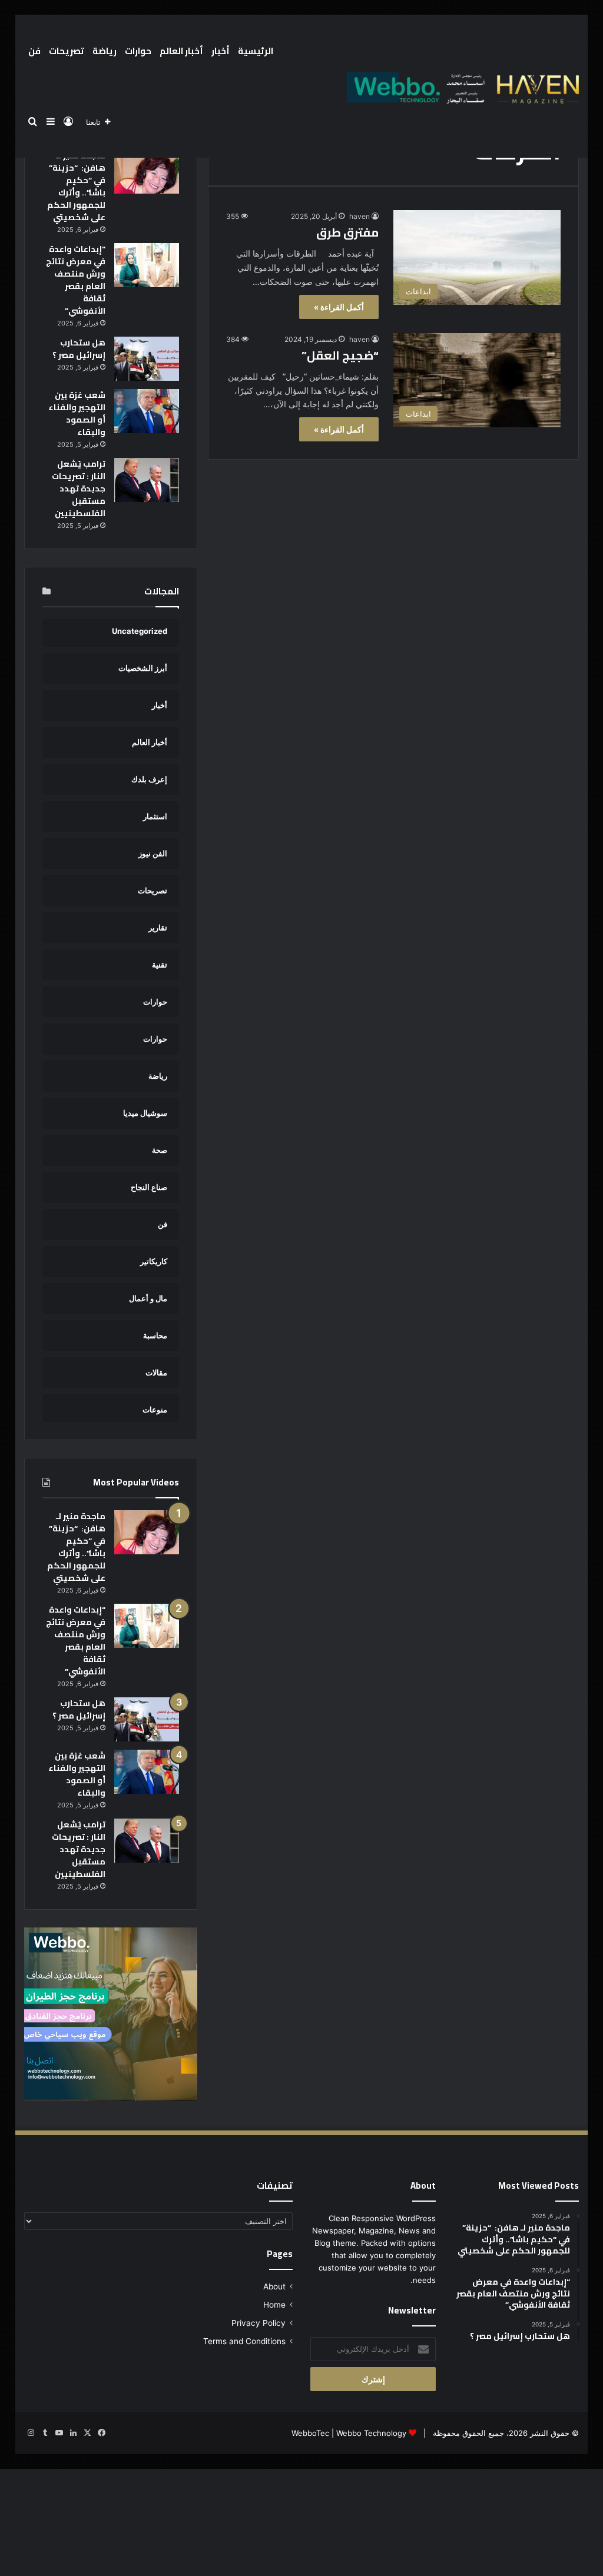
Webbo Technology (371, 2433)
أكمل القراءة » (339, 307)
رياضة (105, 51)
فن (34, 51)
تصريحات (67, 51)
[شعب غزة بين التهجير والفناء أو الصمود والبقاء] (147, 411)
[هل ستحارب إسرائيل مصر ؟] (147, 359)
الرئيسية (256, 51)
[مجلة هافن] (461, 87)
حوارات (138, 51)
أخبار (221, 51)
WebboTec (310, 2433)
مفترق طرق (347, 232)
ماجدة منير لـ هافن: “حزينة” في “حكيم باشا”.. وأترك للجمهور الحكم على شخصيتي (76, 186)
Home (274, 2305)
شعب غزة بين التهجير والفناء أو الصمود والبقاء (77, 413)
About (274, 2286)
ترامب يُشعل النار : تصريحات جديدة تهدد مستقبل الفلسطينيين (79, 488)
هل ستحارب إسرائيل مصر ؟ (79, 349)
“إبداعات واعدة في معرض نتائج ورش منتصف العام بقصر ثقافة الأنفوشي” (76, 280)
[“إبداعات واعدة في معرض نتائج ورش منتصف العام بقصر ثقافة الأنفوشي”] (147, 265)
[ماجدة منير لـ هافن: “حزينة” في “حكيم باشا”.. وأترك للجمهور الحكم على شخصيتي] (147, 172)
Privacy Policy (259, 2323)
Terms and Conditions (244, 2341)
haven (360, 216)
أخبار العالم (181, 51)
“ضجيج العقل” (340, 355)
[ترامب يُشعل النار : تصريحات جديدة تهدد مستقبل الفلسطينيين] (147, 480)
